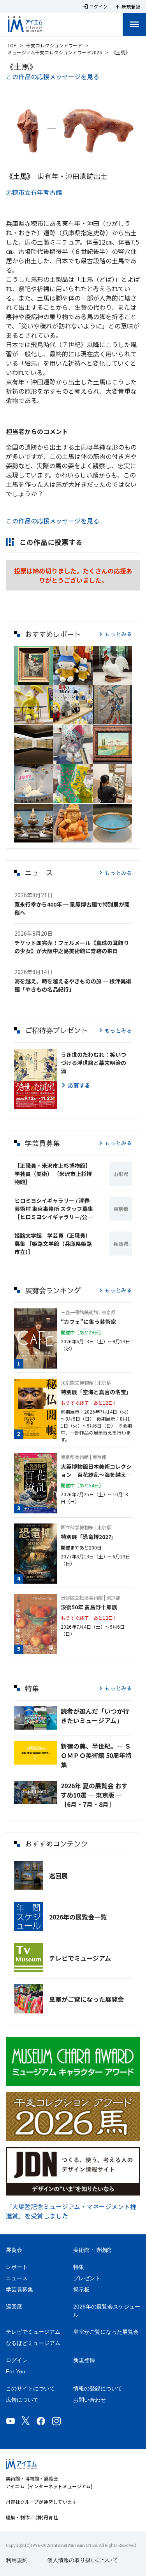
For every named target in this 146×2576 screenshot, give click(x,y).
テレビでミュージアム (80, 1958)
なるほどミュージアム (33, 2343)
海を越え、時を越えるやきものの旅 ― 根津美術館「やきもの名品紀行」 (73, 985)
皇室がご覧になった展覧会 (86, 1999)
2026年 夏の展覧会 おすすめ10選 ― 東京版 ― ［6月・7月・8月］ (94, 1795)
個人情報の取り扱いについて (83, 2560)
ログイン (17, 2360)
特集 (79, 2267)
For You (16, 2371)
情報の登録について (98, 2388)
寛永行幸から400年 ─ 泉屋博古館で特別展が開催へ (72, 908)
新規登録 (84, 2360)
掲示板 (81, 2289)
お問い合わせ (90, 2400)
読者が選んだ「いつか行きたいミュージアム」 (95, 1716)
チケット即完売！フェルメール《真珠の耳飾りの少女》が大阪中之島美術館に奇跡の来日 (72, 947)
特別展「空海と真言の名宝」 (96, 1392)
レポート (17, 2267)
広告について (22, 2400)
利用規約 (17, 2560)
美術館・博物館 (92, 2250)
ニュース (17, 2278)
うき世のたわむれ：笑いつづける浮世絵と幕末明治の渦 (93, 1063)
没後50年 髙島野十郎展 (89, 1607)
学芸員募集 (19, 2289)
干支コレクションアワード (54, 45)
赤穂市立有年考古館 (34, 192)
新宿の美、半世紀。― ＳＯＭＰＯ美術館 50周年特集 (96, 1755)
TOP (12, 45)
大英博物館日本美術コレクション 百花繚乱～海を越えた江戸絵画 (96, 1471)
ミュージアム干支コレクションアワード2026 (55, 52)
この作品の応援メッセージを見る (53, 76)
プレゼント (87, 2278)
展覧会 (14, 2250)
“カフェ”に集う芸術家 (88, 1322)
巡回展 (58, 1876)
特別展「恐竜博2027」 (89, 1537)
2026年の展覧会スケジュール (107, 2311)
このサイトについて (30, 2388)
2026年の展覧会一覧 (78, 1917)
